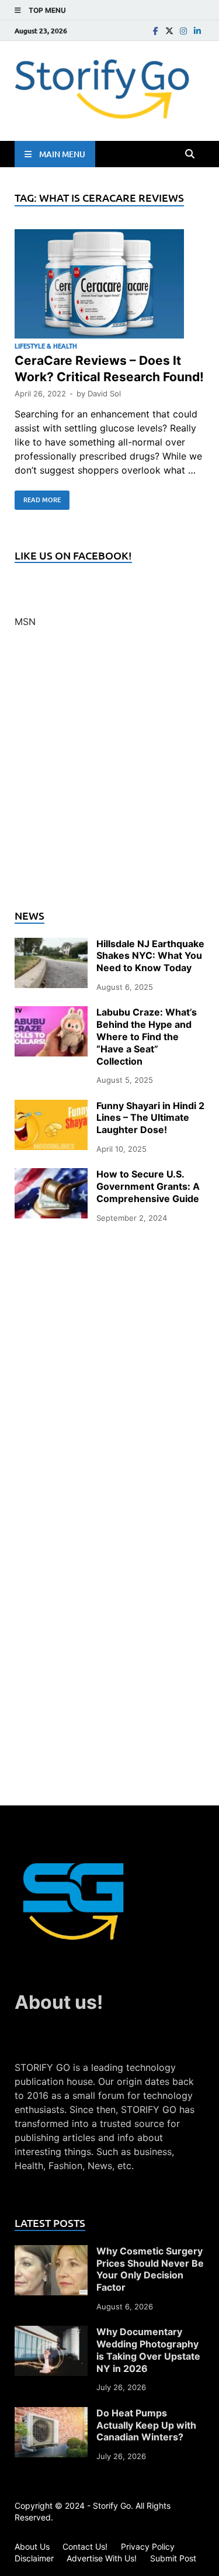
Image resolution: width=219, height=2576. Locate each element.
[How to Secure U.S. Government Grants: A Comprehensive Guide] (51, 1175)
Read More (38, 498)
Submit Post (173, 2558)
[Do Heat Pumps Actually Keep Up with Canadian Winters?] (51, 2414)
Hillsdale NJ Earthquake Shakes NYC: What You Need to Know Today (150, 956)
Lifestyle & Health (46, 346)
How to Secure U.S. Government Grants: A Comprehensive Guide (148, 1186)
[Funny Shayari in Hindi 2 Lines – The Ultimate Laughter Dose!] (51, 1107)
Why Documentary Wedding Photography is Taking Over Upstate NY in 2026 (148, 2350)
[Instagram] (183, 31)
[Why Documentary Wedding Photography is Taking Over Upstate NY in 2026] (51, 2333)
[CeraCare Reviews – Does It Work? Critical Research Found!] (109, 286)
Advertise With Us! (102, 2558)
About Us (32, 2546)
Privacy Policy (148, 2546)
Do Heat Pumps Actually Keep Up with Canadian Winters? (146, 2425)
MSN (25, 621)
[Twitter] (169, 31)
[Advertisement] (109, 776)
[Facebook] (155, 31)
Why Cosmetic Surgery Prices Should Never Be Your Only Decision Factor (150, 2269)
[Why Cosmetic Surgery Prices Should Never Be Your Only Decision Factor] (51, 2252)
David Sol (104, 393)
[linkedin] (197, 31)
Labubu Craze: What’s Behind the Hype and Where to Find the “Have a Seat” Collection (147, 1036)
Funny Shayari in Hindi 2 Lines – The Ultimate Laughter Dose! (150, 1118)
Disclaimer (34, 2558)
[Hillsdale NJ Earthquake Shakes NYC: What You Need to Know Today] (51, 945)
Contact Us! (85, 2546)
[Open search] (190, 154)
